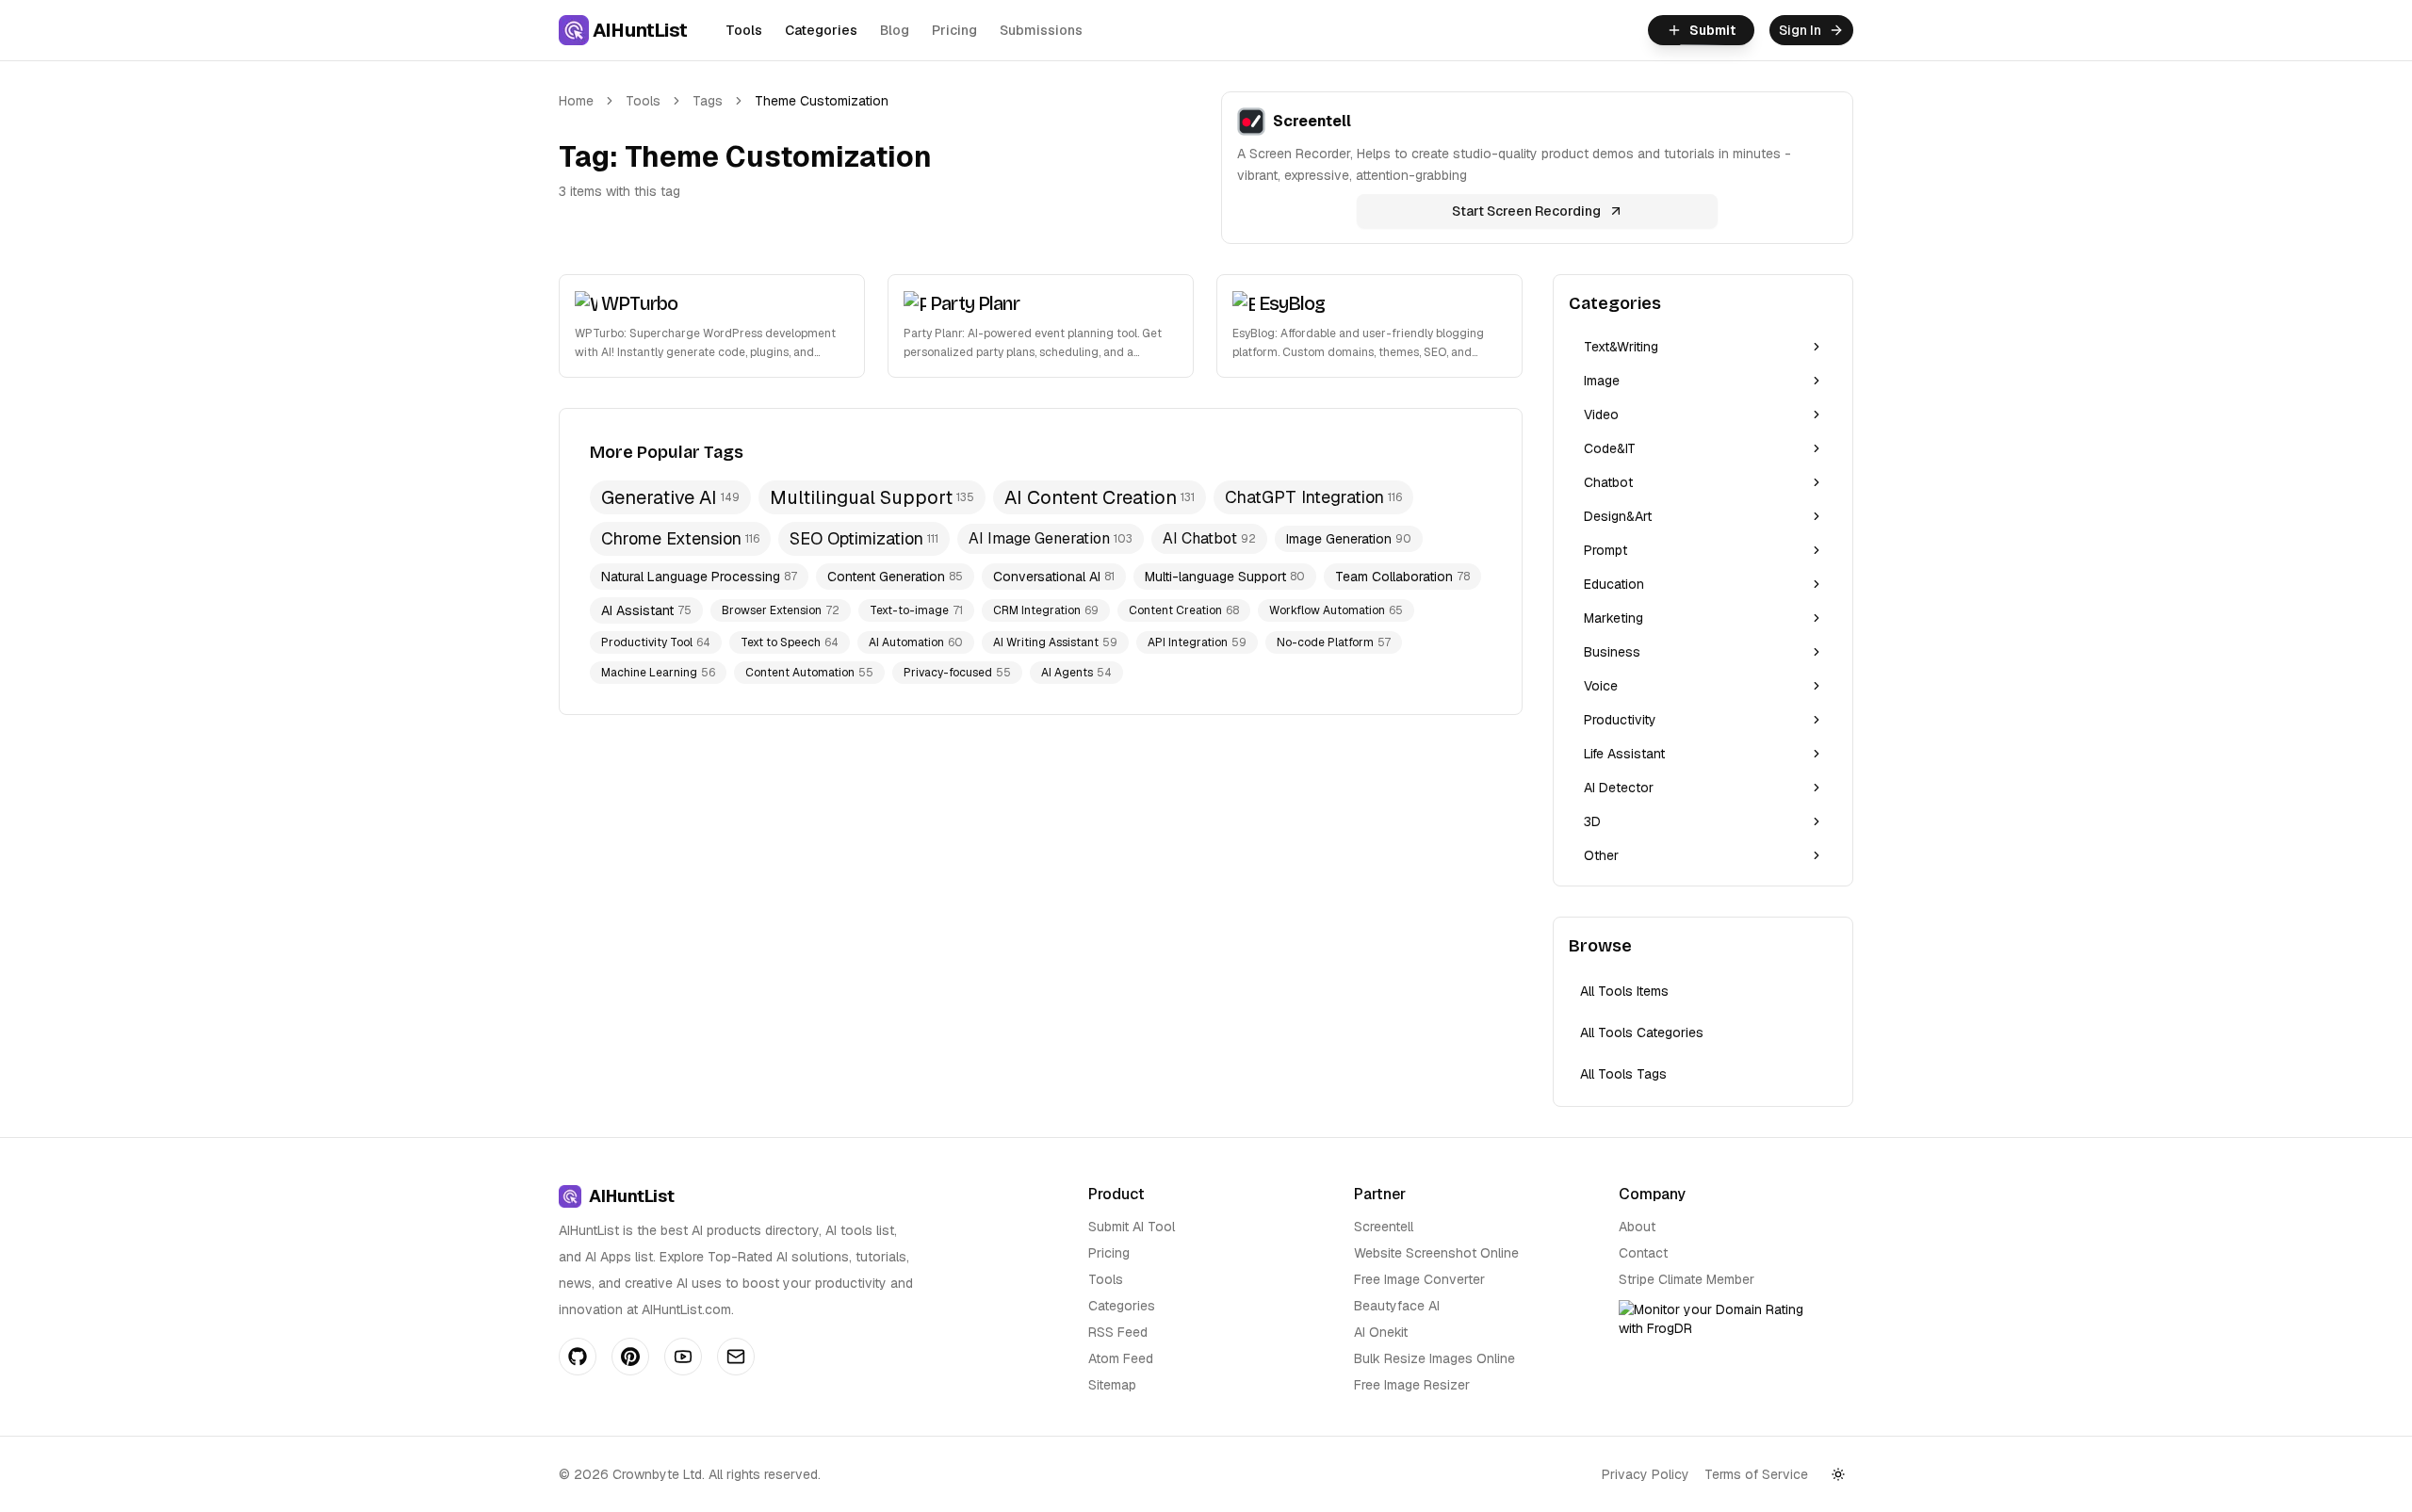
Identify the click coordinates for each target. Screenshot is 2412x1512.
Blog (895, 30)
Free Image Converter (1419, 1279)
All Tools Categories (1642, 1032)
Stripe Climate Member (1687, 1279)
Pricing (954, 30)
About (1637, 1227)
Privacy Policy (1646, 1474)
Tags (708, 101)
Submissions (1041, 30)
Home (576, 101)
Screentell (1384, 1227)
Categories (821, 30)
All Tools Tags (1623, 1074)
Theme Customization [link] (822, 101)
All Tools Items (1624, 991)
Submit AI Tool (1132, 1227)
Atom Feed (1121, 1358)
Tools (744, 30)
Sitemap (1112, 1385)
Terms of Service (1756, 1474)
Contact (1643, 1253)
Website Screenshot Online (1436, 1253)
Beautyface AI (1397, 1306)
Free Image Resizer (1412, 1385)
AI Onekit (1381, 1332)
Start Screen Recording (1526, 211)
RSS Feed (1118, 1332)
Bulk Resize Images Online (1434, 1358)
